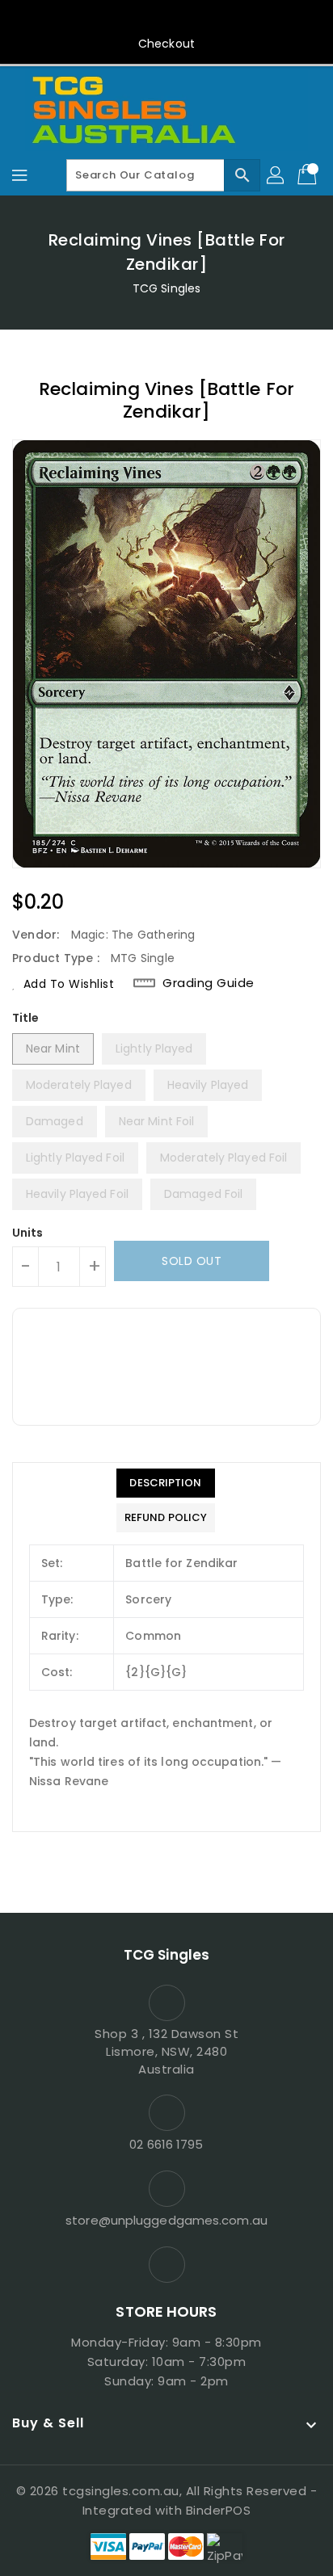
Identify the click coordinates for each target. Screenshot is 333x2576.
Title (26, 1018)
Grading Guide (209, 983)
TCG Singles (166, 288)
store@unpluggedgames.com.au (166, 2220)
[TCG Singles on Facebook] (166, 19)
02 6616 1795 (166, 2144)
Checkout (166, 44)
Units (28, 1233)
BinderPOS (219, 2510)
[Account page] (276, 175)
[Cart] (309, 175)
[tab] (166, 1483)
